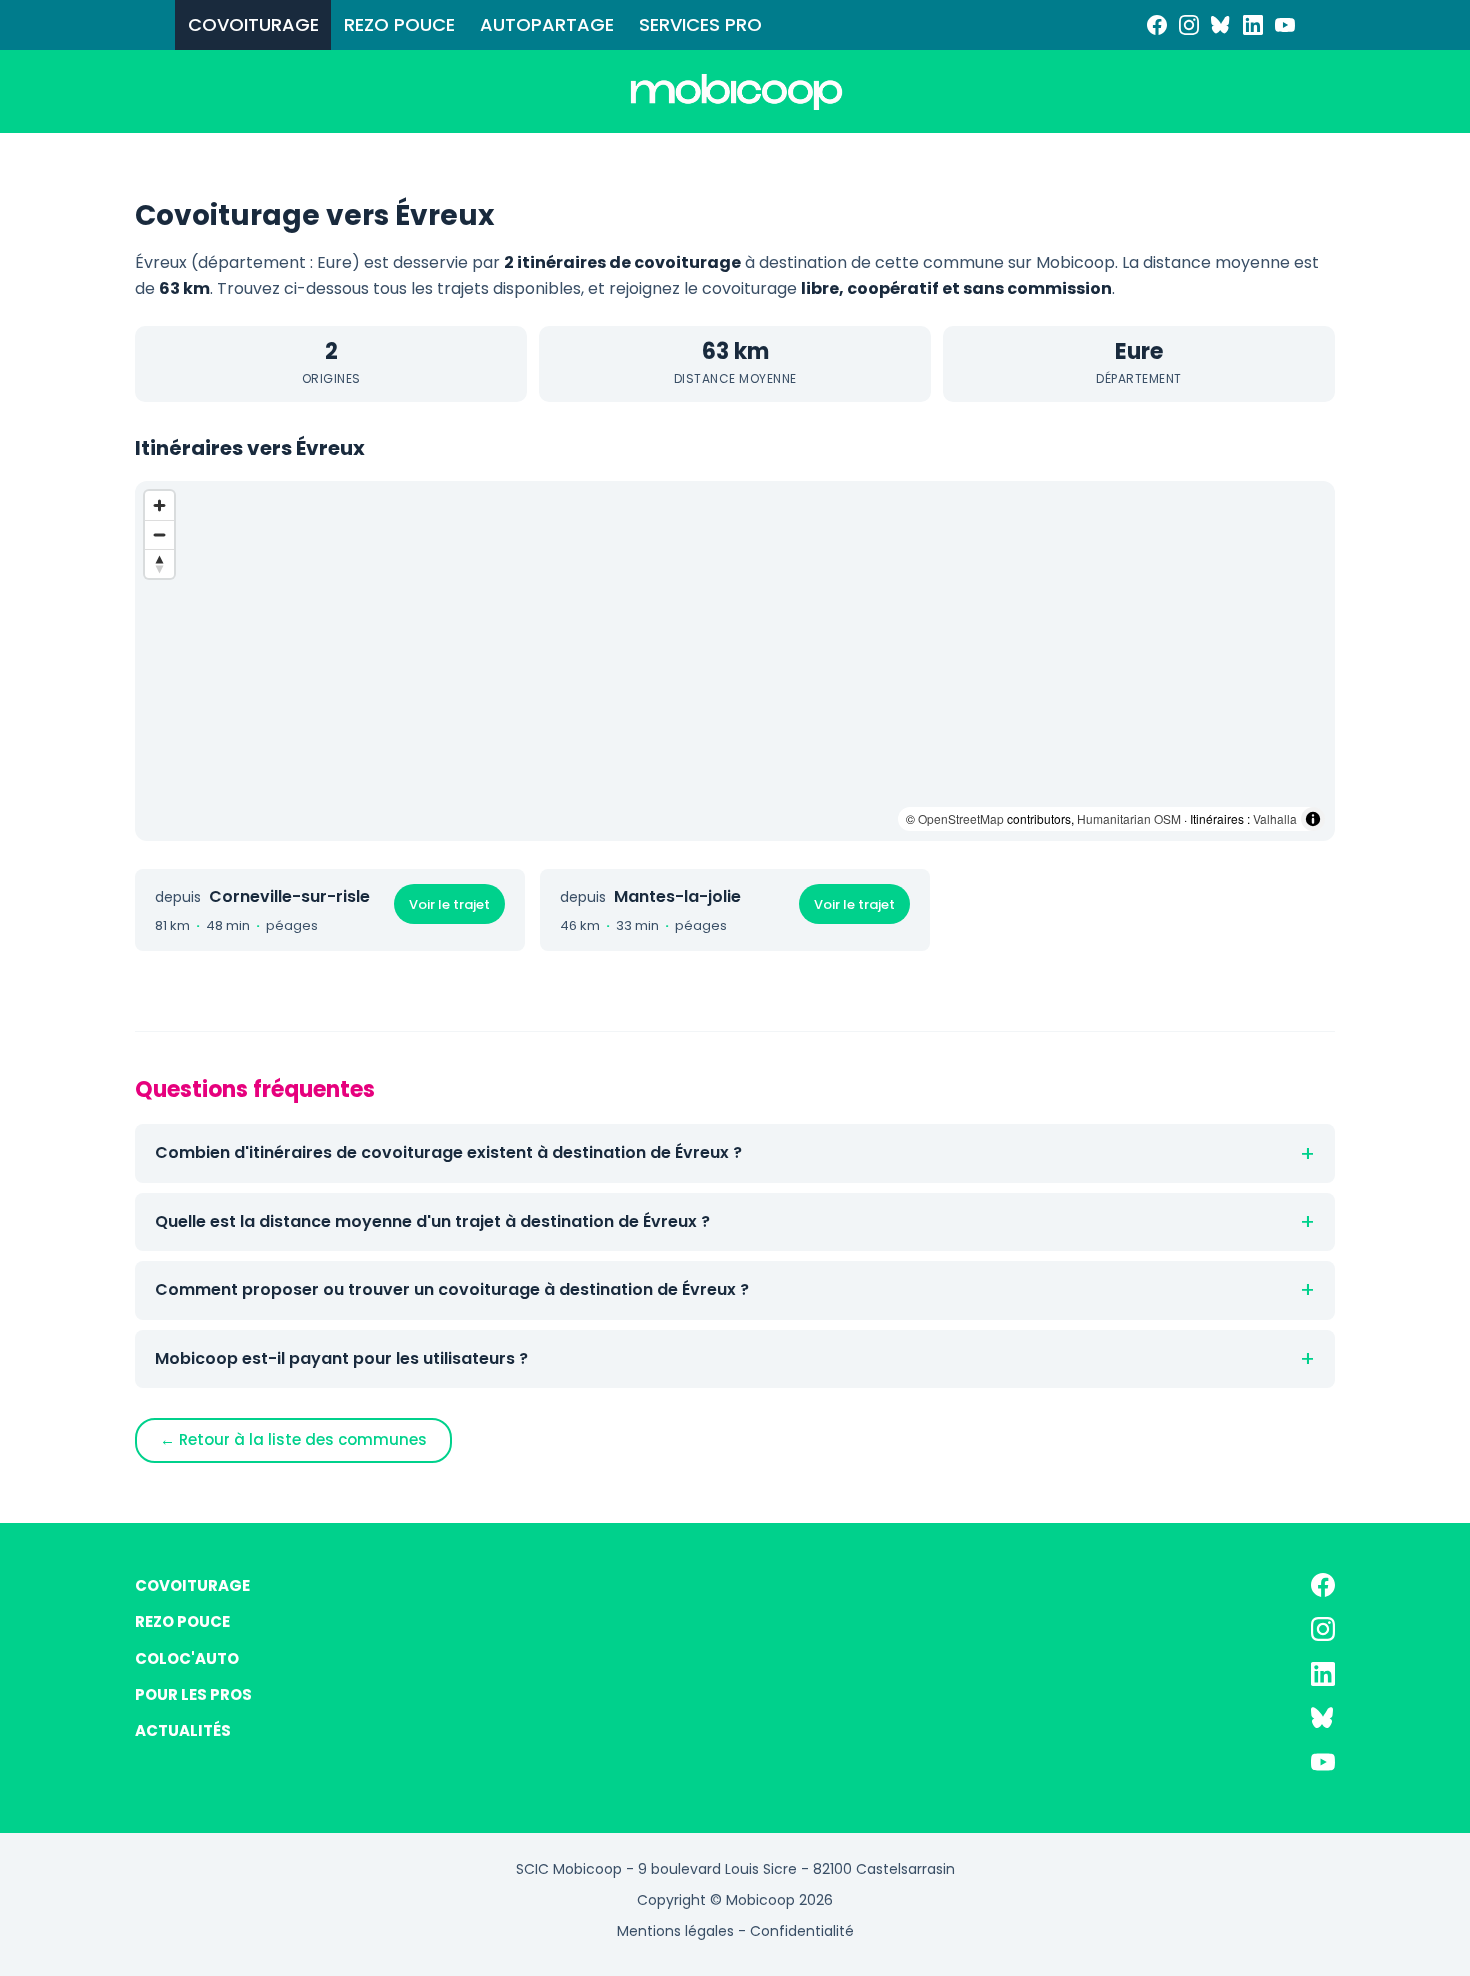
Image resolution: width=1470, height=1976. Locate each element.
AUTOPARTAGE (547, 24)
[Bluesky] (1221, 25)
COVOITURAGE (253, 24)
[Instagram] (1189, 25)
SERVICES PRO (700, 24)
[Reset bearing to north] (159, 563)
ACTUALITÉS (183, 1730)
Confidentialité (802, 1931)
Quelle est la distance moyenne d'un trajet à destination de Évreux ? (432, 1221)
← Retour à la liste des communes (293, 1439)
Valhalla (1275, 818)
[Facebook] (1157, 25)
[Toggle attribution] (1313, 819)
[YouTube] (1285, 25)
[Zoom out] (159, 534)
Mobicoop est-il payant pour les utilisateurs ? (341, 1358)
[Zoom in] (159, 505)
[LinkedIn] (1253, 25)
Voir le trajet (449, 904)
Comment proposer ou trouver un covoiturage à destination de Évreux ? (452, 1289)
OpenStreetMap (961, 818)
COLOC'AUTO (187, 1658)
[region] (735, 661)
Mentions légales (675, 1931)
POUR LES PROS (193, 1694)
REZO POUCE (399, 24)
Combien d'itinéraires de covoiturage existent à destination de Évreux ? (448, 1152)
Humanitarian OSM (1129, 818)
